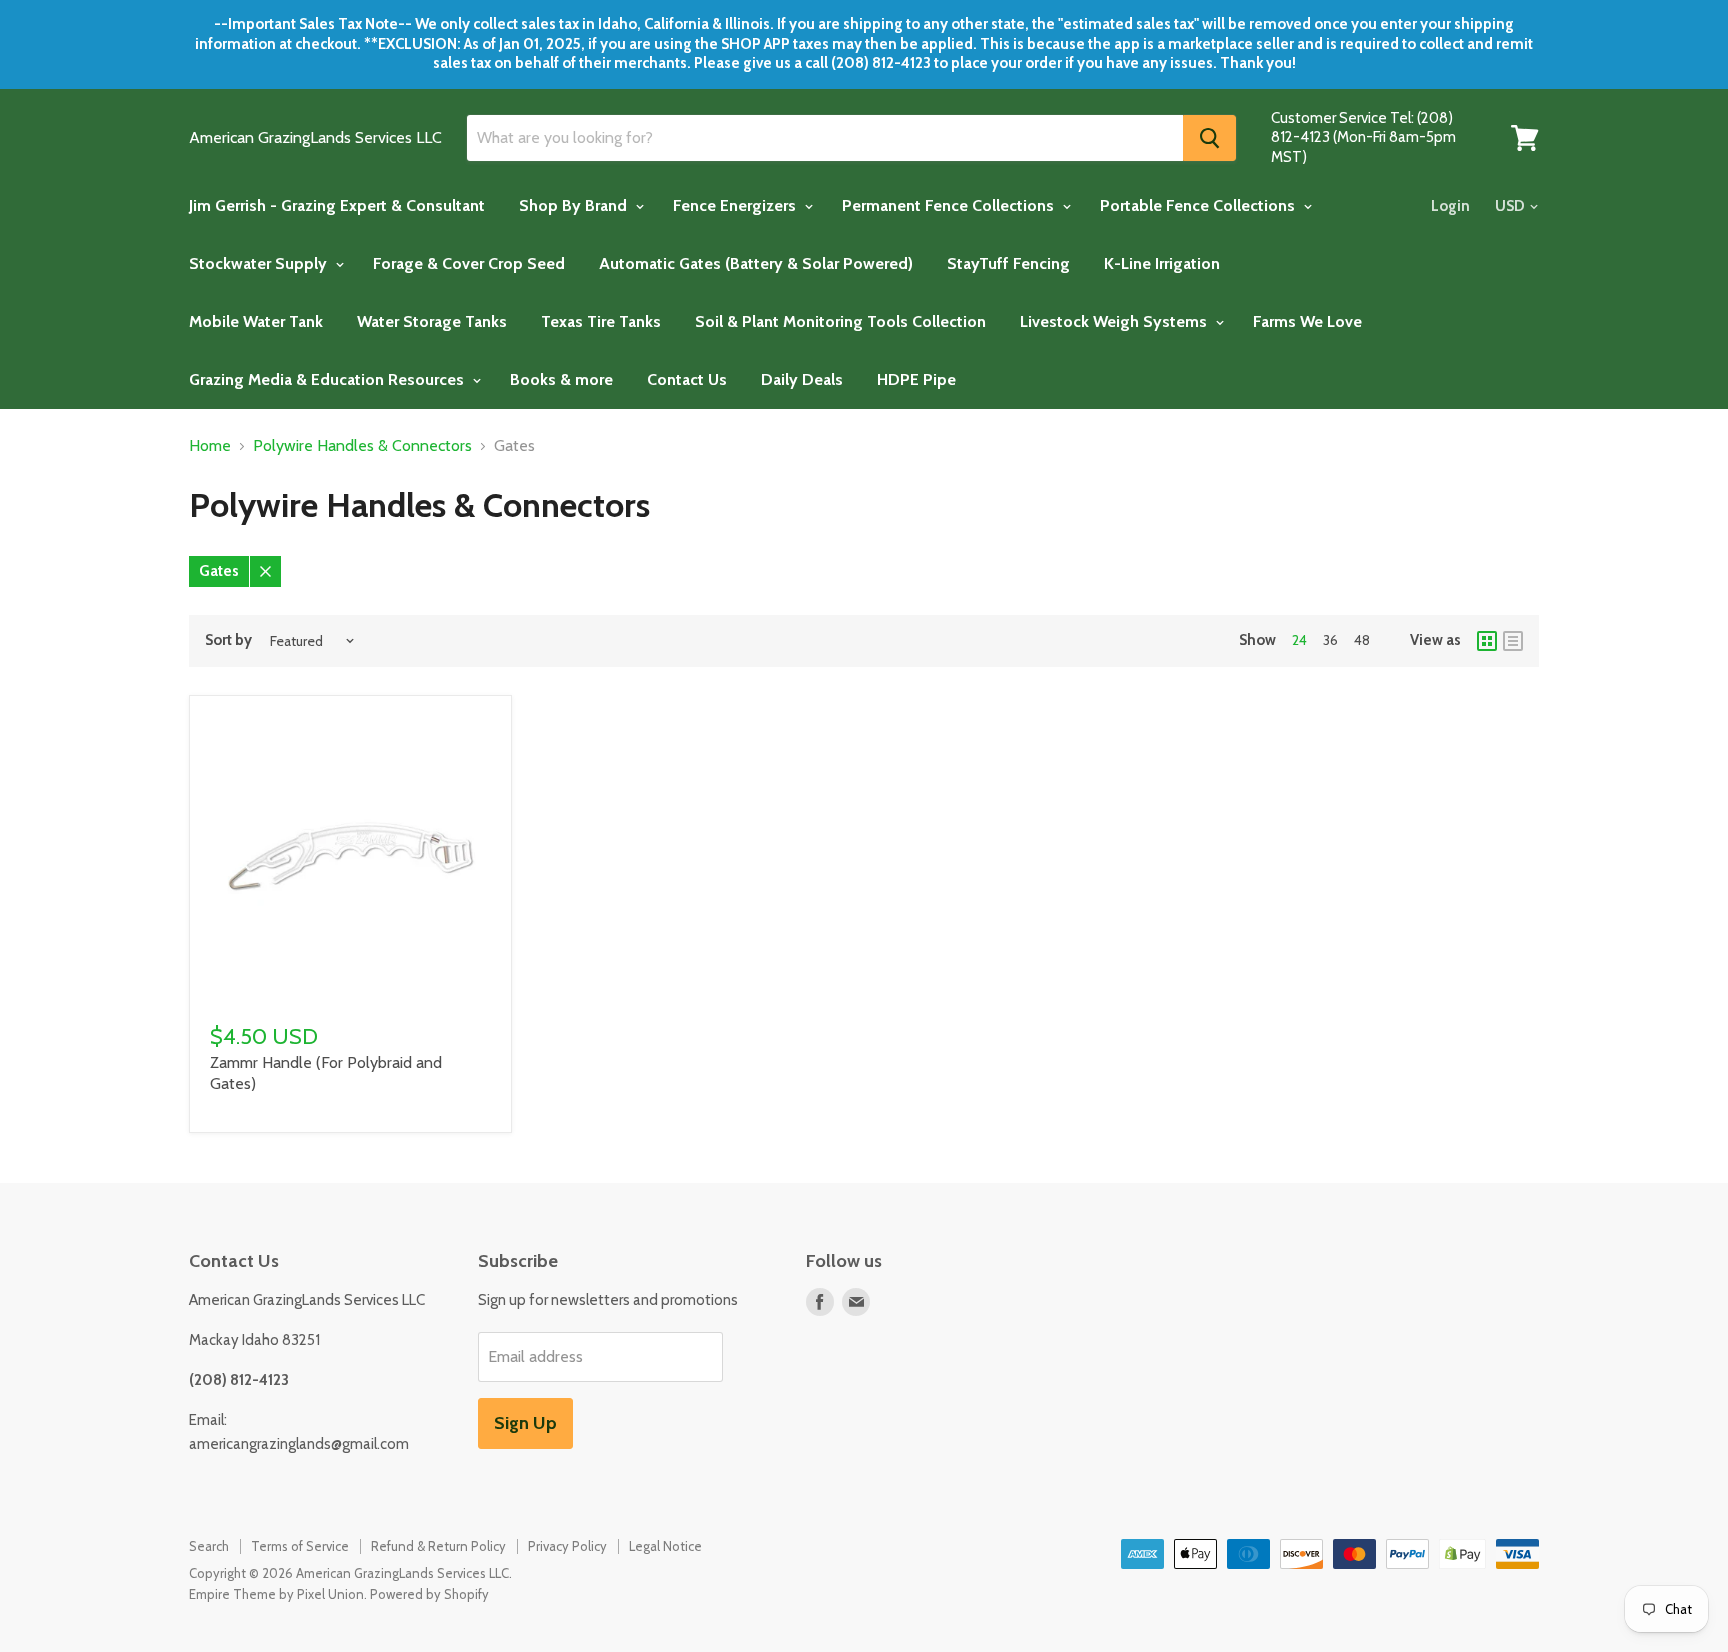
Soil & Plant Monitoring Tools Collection (840, 321)
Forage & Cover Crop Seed (469, 263)
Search (209, 1546)
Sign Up (525, 1423)
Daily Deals (802, 379)
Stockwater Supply (260, 263)
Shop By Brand (575, 205)
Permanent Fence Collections (950, 205)
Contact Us (687, 379)
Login (1450, 206)
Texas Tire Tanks (601, 321)
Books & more (561, 379)
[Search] (1209, 138)
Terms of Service (300, 1546)
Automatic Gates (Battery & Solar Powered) (756, 263)
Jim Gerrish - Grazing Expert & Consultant (337, 205)
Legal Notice (665, 1546)
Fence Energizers (736, 205)
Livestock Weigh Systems (1115, 321)
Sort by (228, 640)
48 (1362, 640)
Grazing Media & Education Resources (328, 379)
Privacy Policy (567, 1546)
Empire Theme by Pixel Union (276, 1594)
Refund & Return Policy (438, 1546)
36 (1330, 640)
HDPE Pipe (916, 379)
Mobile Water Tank (256, 321)
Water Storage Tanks (432, 321)
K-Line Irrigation (1162, 263)
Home (210, 446)
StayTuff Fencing (1008, 263)
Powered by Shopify (429, 1594)
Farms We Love (1307, 321)
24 (1299, 640)
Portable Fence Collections (1199, 205)
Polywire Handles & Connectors (362, 446)
